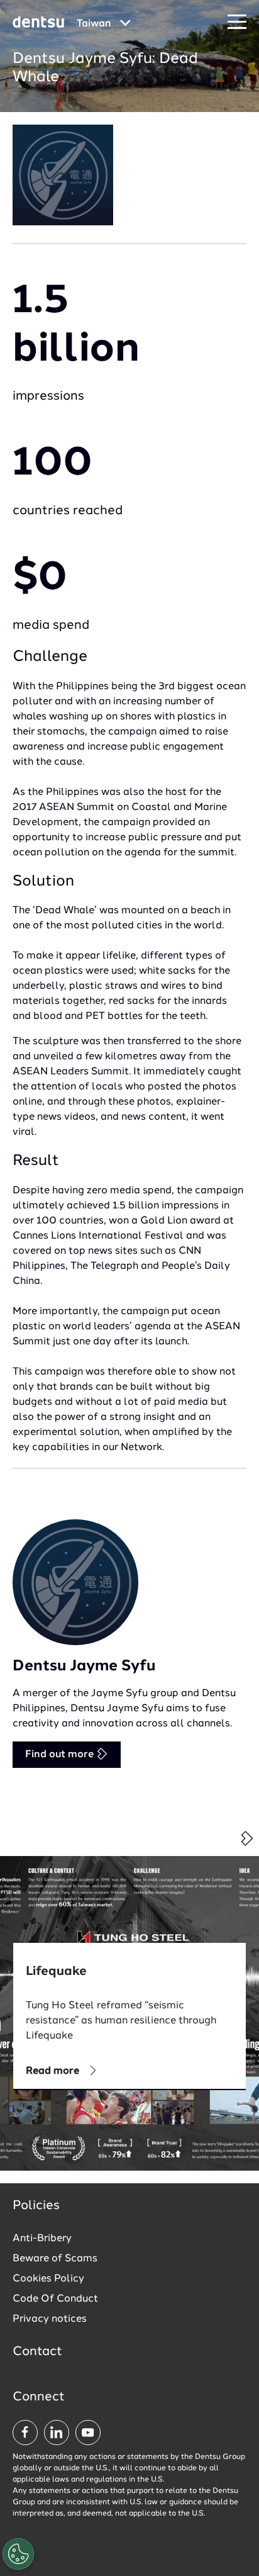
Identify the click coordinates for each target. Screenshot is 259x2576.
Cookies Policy (48, 2279)
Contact (37, 2352)
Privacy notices (50, 2319)
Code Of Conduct (55, 2299)
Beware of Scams (55, 2259)
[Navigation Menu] (237, 22)
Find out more (61, 1755)
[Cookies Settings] (18, 2554)
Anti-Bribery (42, 2239)
